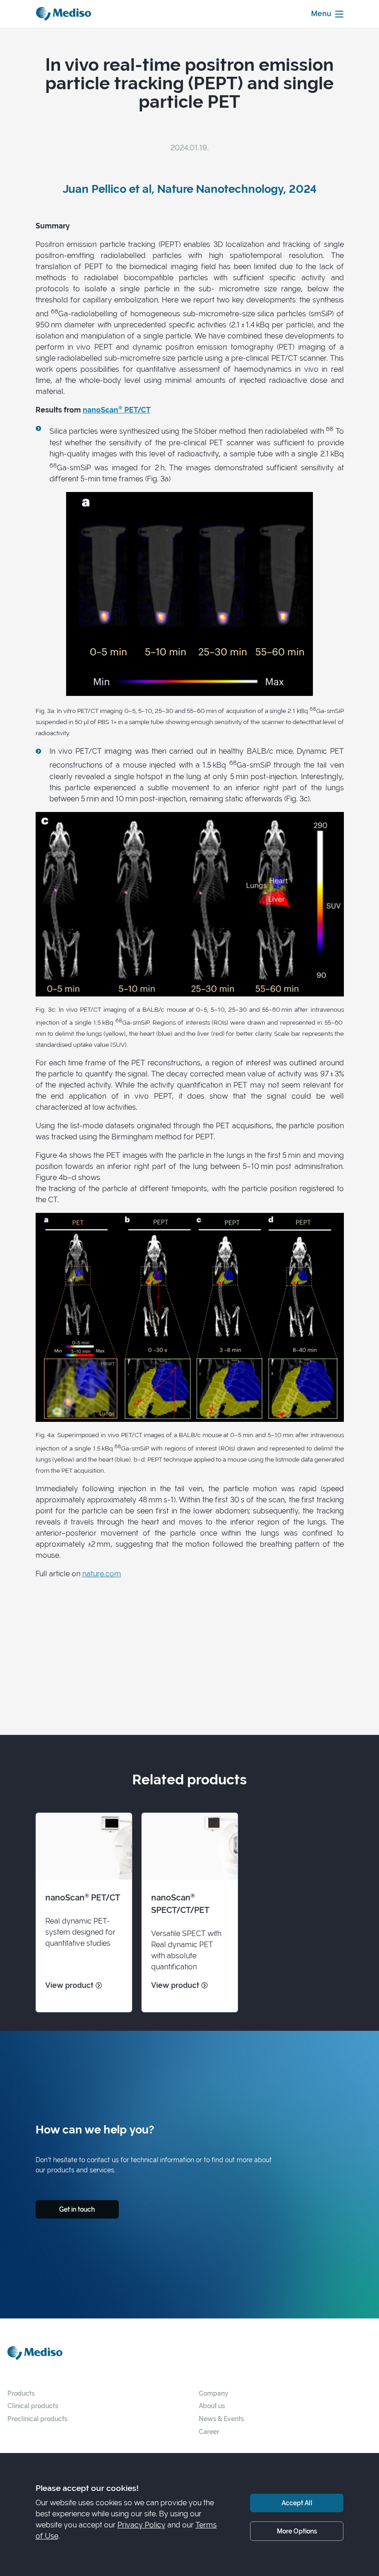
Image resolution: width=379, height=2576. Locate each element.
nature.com (102, 1574)
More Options (297, 2531)
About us (212, 2406)
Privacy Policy (141, 2525)
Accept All (297, 2503)
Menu (321, 14)
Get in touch (77, 2209)
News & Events (221, 2419)
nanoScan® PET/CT (117, 410)
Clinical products (33, 2406)
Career (209, 2432)
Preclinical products (37, 2419)
